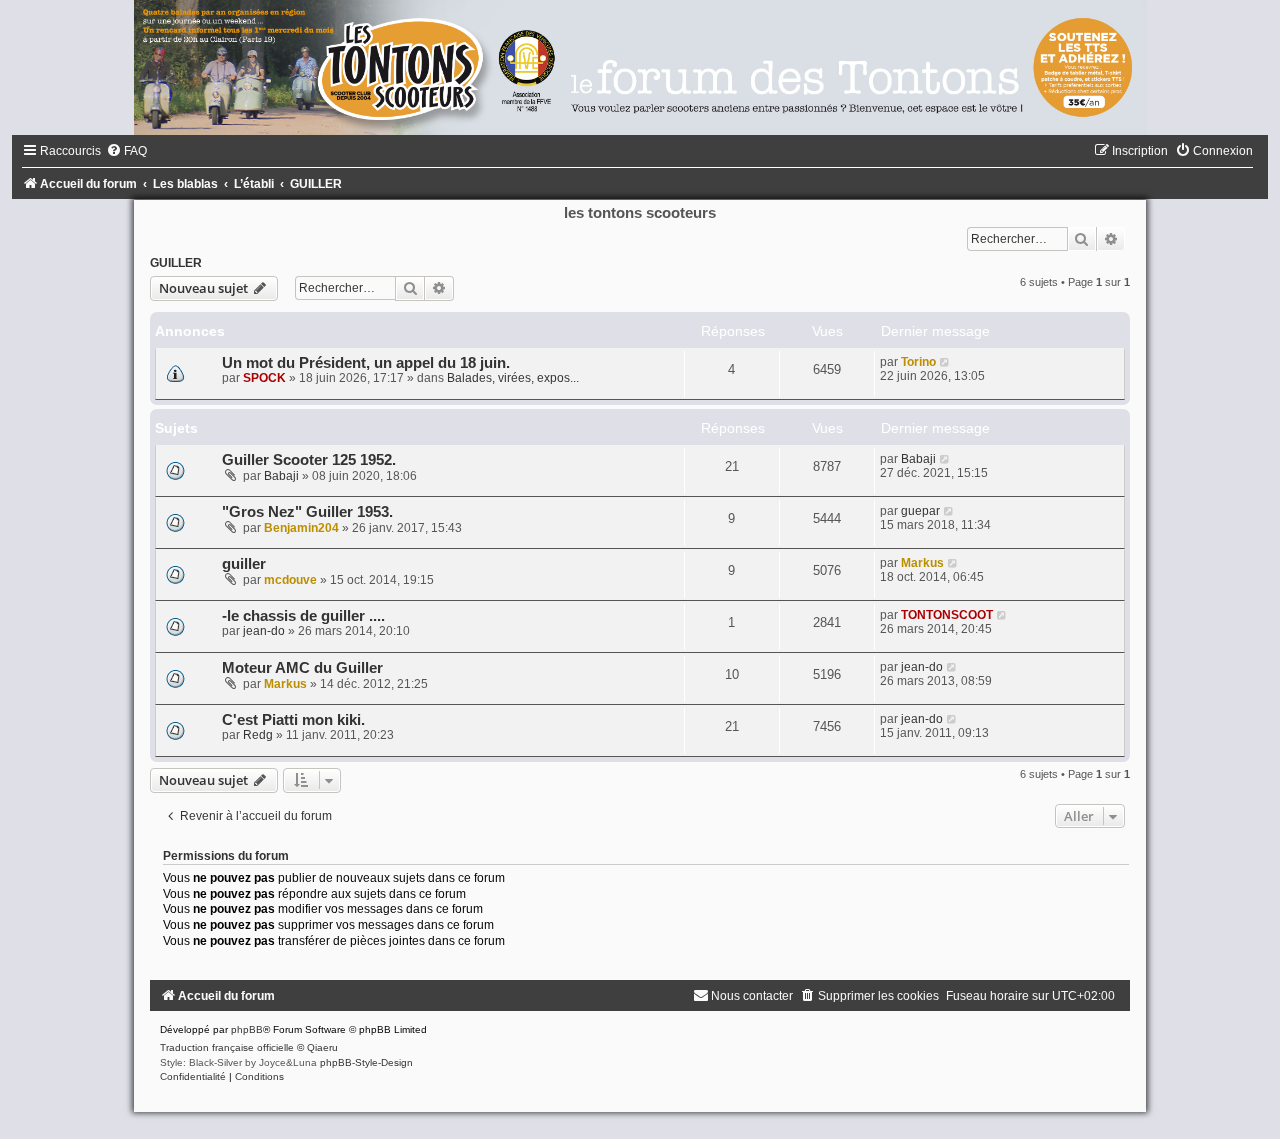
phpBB (247, 1029)
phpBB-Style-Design (366, 1062)
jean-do (264, 631)
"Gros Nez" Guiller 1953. (307, 512)
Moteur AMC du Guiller (302, 668)
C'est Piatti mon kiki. (293, 720)
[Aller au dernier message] (945, 362)
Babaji (281, 476)
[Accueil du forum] (640, 67)
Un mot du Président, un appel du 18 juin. (366, 363)
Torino (918, 362)
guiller (244, 564)
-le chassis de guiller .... (303, 616)
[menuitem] (126, 151)
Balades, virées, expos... (513, 378)
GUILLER (176, 263)
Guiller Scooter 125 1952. (309, 460)
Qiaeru (322, 1047)
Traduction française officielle (227, 1047)
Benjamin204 (301, 528)
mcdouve (290, 580)
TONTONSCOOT (947, 615)
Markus (922, 563)
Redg (258, 735)
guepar (920, 511)
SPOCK (264, 378)
